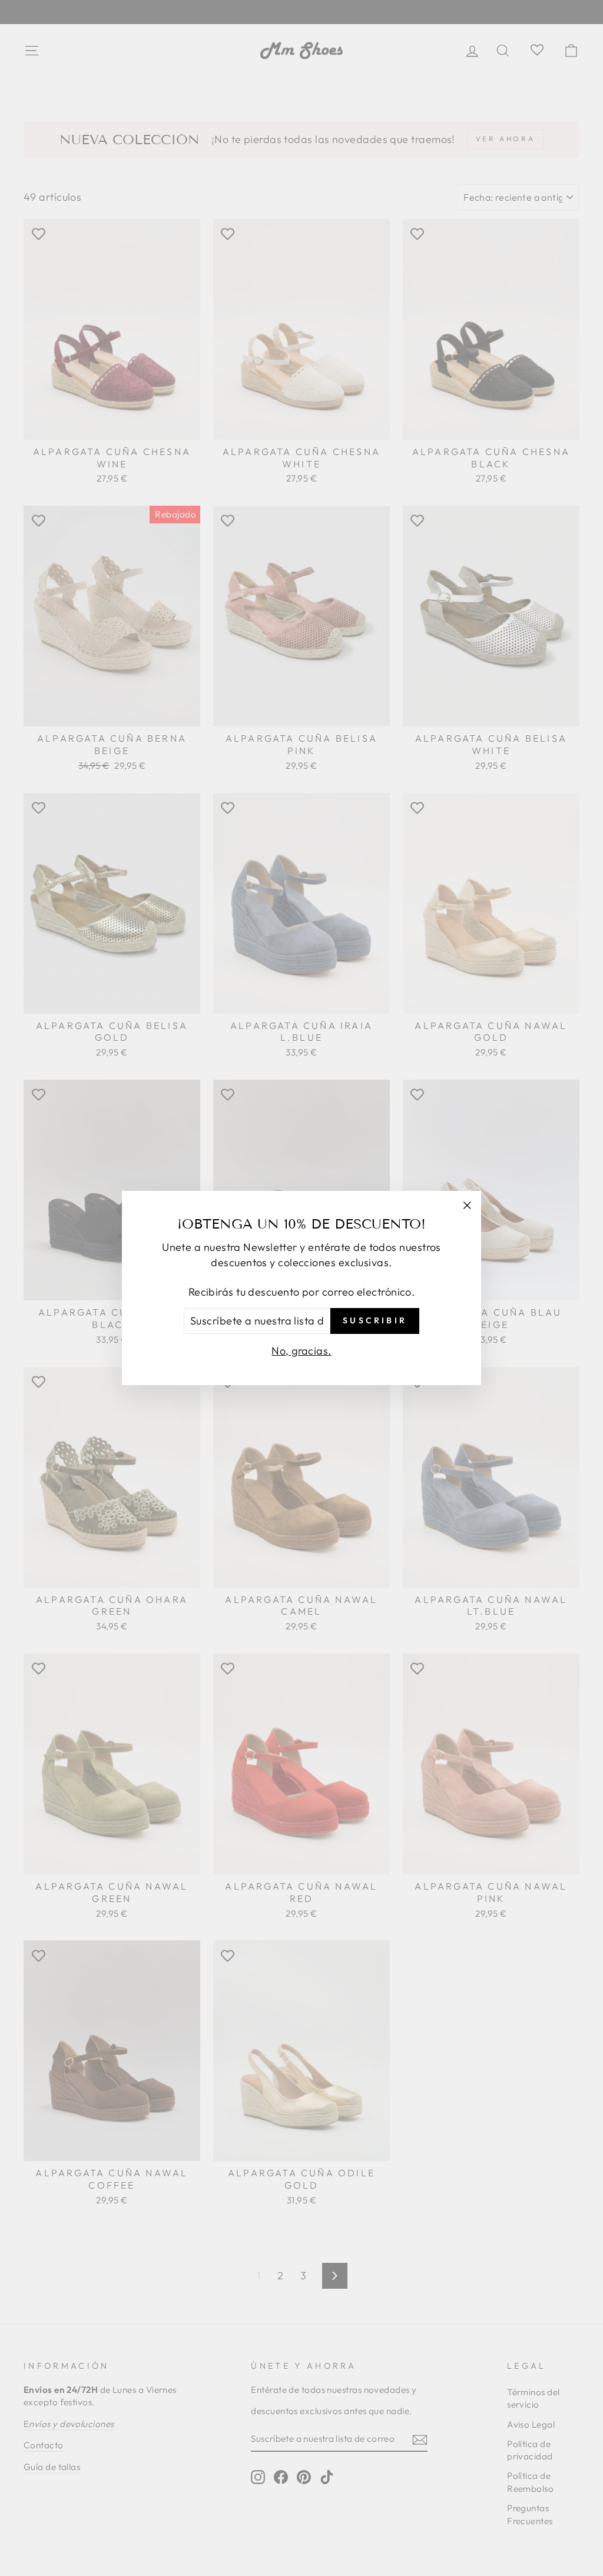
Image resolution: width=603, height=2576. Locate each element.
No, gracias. (301, 1351)
